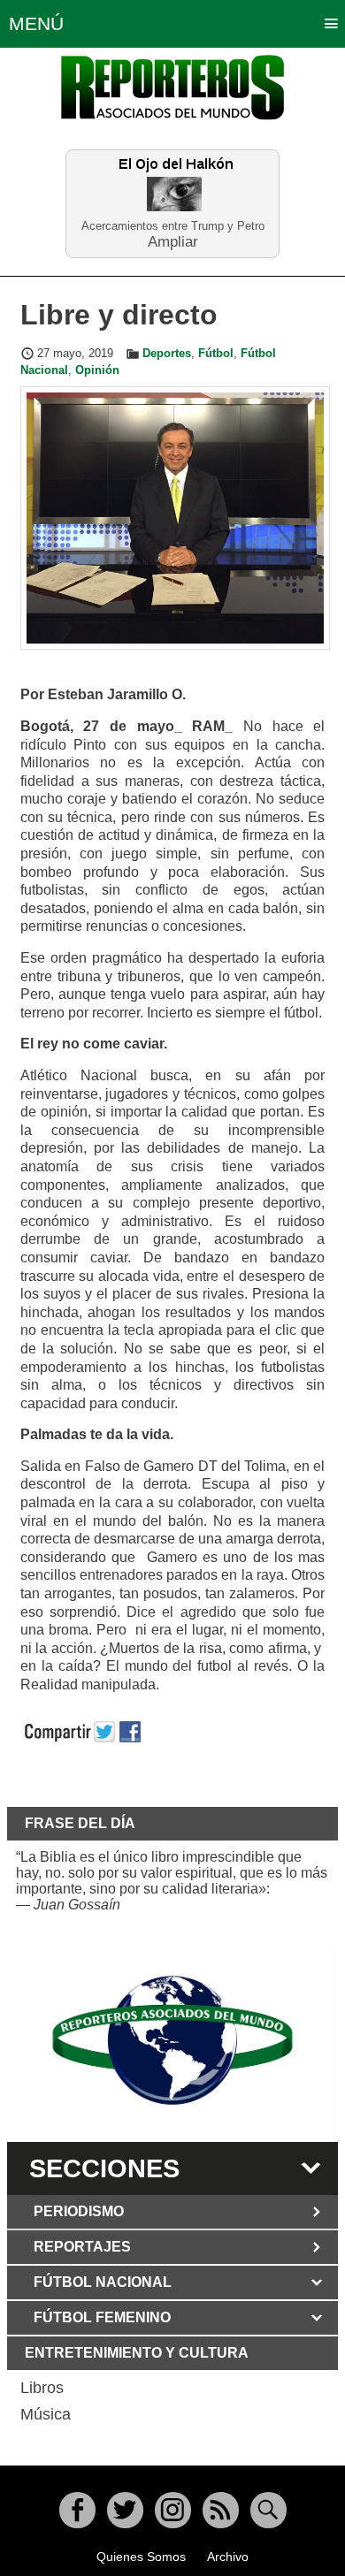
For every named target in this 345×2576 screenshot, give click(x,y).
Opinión (97, 370)
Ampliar (173, 241)
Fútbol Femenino (102, 2317)
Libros (42, 2388)
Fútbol (216, 354)
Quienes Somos (141, 2557)
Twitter (125, 2510)
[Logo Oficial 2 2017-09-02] (172, 2041)
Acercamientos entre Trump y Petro (173, 226)
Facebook (77, 2510)
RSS (221, 2510)
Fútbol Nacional (103, 2282)
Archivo (228, 2557)
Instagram (173, 2510)
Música (46, 2414)
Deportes (167, 354)
